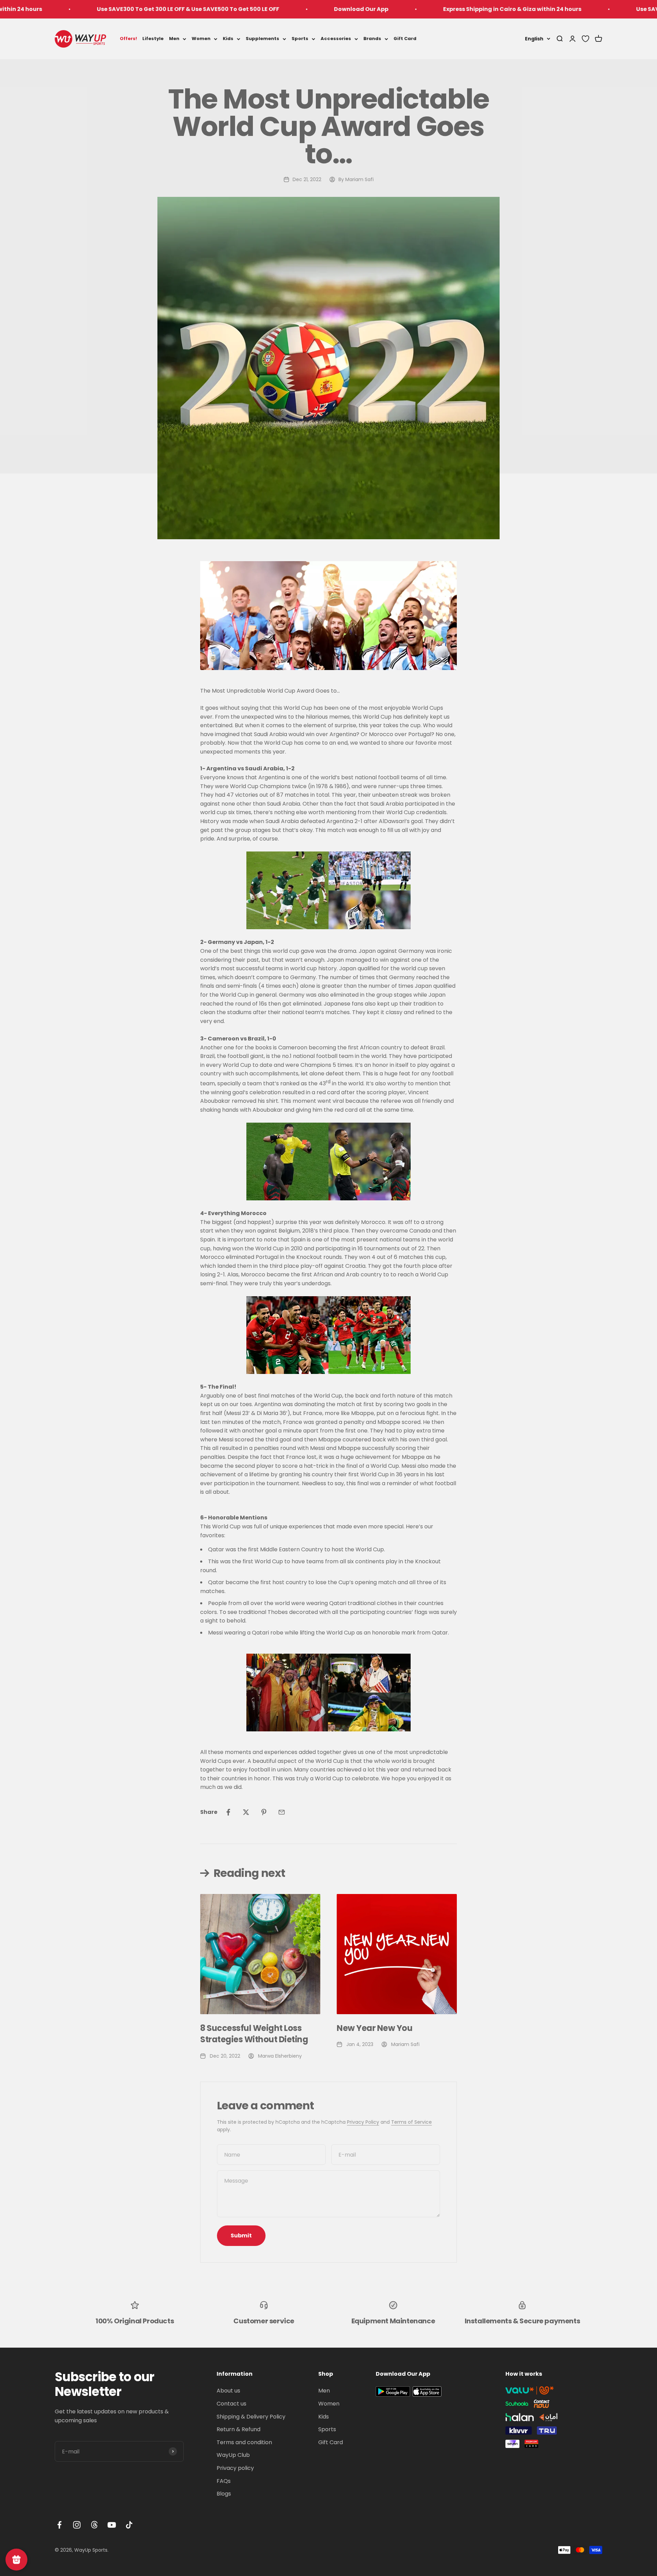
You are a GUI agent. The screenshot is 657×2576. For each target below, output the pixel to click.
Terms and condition (244, 2442)
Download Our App (242, 9)
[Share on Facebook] (228, 1812)
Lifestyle (153, 39)
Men (174, 39)
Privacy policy (235, 2468)
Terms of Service (411, 2122)
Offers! (128, 39)
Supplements (262, 39)
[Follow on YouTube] (112, 2525)
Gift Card (405, 39)
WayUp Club (233, 2455)
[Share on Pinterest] (264, 1812)
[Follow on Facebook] (59, 2525)
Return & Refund (239, 2429)
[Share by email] (282, 1812)
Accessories (336, 39)
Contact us (231, 2404)
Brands (372, 39)
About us (228, 2391)
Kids (228, 39)
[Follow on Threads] (94, 2525)
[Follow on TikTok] (129, 2525)
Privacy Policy (363, 2122)
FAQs (224, 2481)
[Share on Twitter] (246, 1812)
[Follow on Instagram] (77, 2525)
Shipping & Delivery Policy (251, 2417)
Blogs (224, 2494)
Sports (300, 39)
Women (201, 39)
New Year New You (375, 2028)
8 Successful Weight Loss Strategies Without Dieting (254, 2034)
